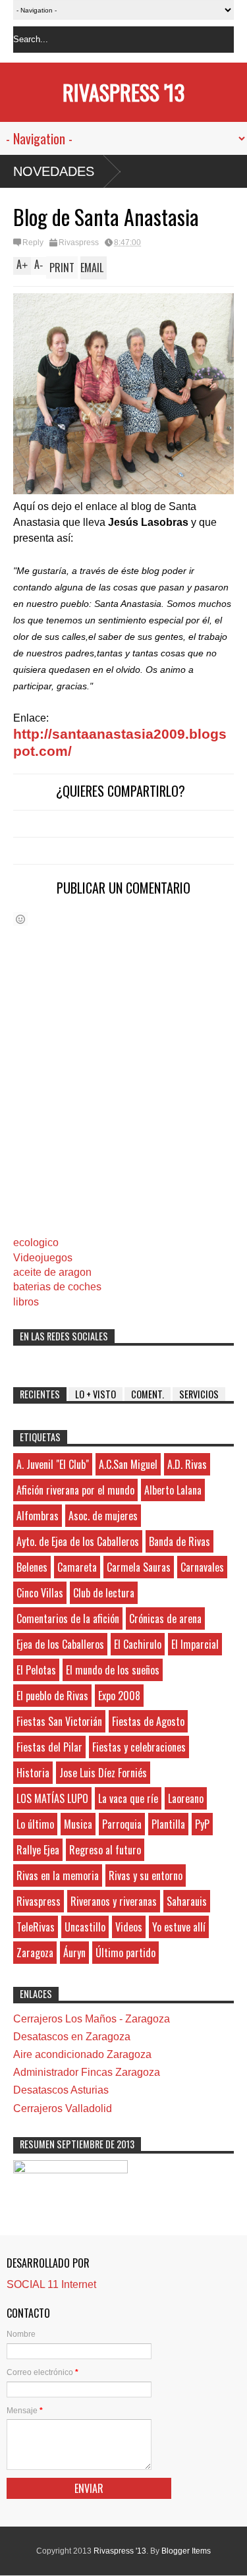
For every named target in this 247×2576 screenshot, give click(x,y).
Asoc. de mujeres (103, 1516)
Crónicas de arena (165, 1618)
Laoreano (186, 1798)
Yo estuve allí (179, 1927)
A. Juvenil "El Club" (53, 1464)
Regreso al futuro (105, 1850)
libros (26, 1302)
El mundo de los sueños (113, 1670)
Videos (129, 1927)
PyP (202, 1824)
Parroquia (122, 1824)
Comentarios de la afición (68, 1618)
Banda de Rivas (179, 1541)
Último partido (125, 1953)
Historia (33, 1773)
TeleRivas (36, 1927)
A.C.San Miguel (128, 1464)
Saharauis (187, 1901)
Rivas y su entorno (146, 1875)
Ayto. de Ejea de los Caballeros (78, 1541)
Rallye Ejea (38, 1850)
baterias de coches (57, 1287)
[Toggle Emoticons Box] (20, 919)
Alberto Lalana (173, 1490)
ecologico (36, 1243)
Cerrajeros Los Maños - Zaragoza (92, 2019)
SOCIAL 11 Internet (51, 2284)
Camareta (77, 1567)
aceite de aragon (52, 1272)
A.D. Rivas (187, 1464)
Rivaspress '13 (123, 92)
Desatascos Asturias (61, 2090)
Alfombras (38, 1516)
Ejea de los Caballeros (60, 1644)
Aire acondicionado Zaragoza (82, 2054)
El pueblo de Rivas (52, 1696)
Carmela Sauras (139, 1567)
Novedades (54, 171)
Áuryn (74, 1953)
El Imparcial (195, 1644)
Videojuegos (43, 1258)
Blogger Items (186, 2551)
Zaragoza (35, 1953)
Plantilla (168, 1824)
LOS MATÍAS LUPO (52, 1798)
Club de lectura (104, 1593)
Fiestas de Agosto (148, 1721)
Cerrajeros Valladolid (63, 2108)
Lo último (35, 1824)
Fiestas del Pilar (49, 1747)
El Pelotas (36, 1670)
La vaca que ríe (128, 1798)
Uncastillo (85, 1927)
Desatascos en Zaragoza (72, 2037)
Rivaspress (79, 243)
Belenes (32, 1567)
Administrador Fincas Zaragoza (87, 2072)
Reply (33, 243)
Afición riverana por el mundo (75, 1490)
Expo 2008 (119, 1696)
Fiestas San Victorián (59, 1721)
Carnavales (202, 1567)
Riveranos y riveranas (114, 1901)
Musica (78, 1824)
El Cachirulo (138, 1644)
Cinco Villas (40, 1593)
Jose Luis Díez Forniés (103, 1773)
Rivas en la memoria (58, 1875)
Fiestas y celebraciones (139, 1747)
